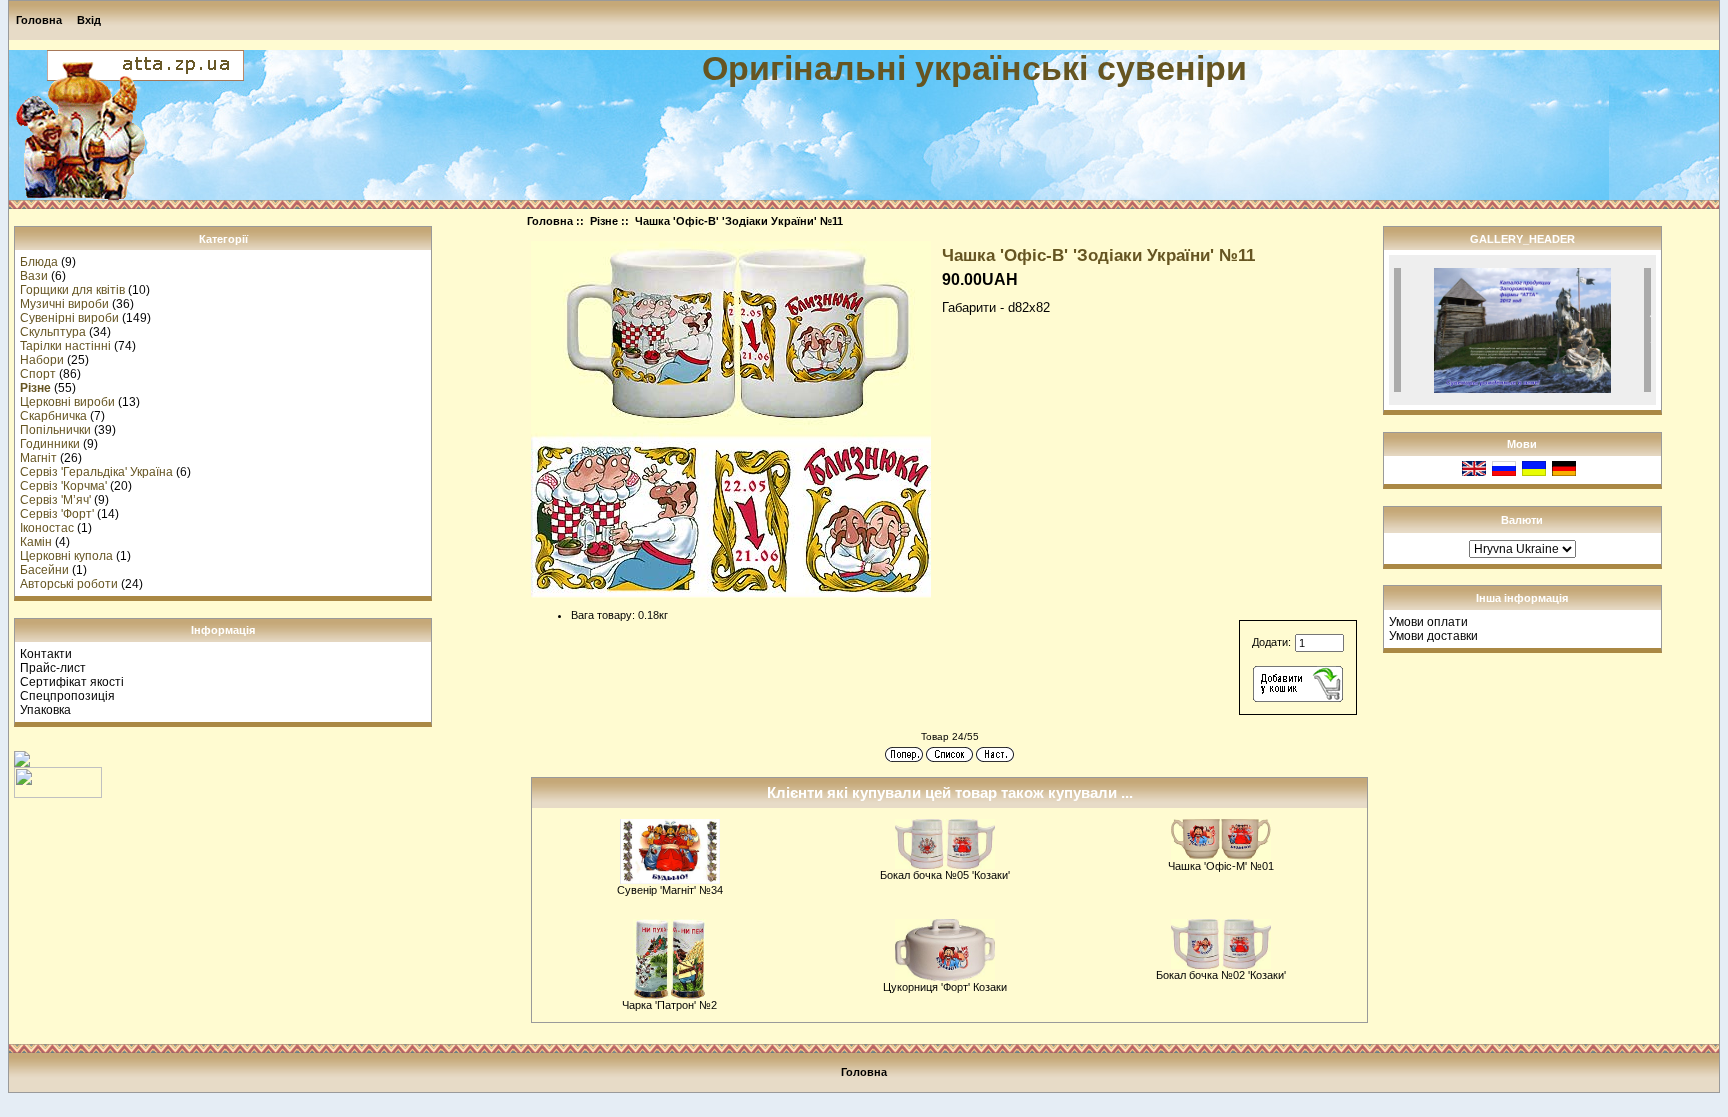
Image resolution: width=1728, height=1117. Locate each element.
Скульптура (53, 332)
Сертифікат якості (72, 682)
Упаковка (45, 710)
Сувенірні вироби (69, 318)
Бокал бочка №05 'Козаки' (945, 875)
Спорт (38, 374)
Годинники (50, 444)
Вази (34, 276)
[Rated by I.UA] (58, 794)
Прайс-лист (53, 668)
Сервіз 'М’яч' (55, 500)
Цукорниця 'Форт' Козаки (945, 987)
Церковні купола (66, 556)
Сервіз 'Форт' (57, 514)
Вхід (89, 20)
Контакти (46, 654)
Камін (36, 542)
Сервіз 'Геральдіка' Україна (96, 472)
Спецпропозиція (67, 696)
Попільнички (55, 430)
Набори (42, 360)
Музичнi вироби (64, 304)
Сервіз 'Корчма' (63, 486)
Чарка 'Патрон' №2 (669, 1005)
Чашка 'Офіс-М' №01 (1221, 866)
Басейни (44, 570)
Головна (39, 20)
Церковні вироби (67, 402)
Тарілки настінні (65, 346)
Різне (604, 221)
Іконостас (47, 528)
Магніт (38, 458)
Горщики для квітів (72, 290)
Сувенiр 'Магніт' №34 (670, 890)
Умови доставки (1433, 636)
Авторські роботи (69, 584)
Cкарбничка (53, 416)
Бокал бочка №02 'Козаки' (1221, 975)
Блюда (39, 262)
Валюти (1522, 520)
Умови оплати (1428, 622)
